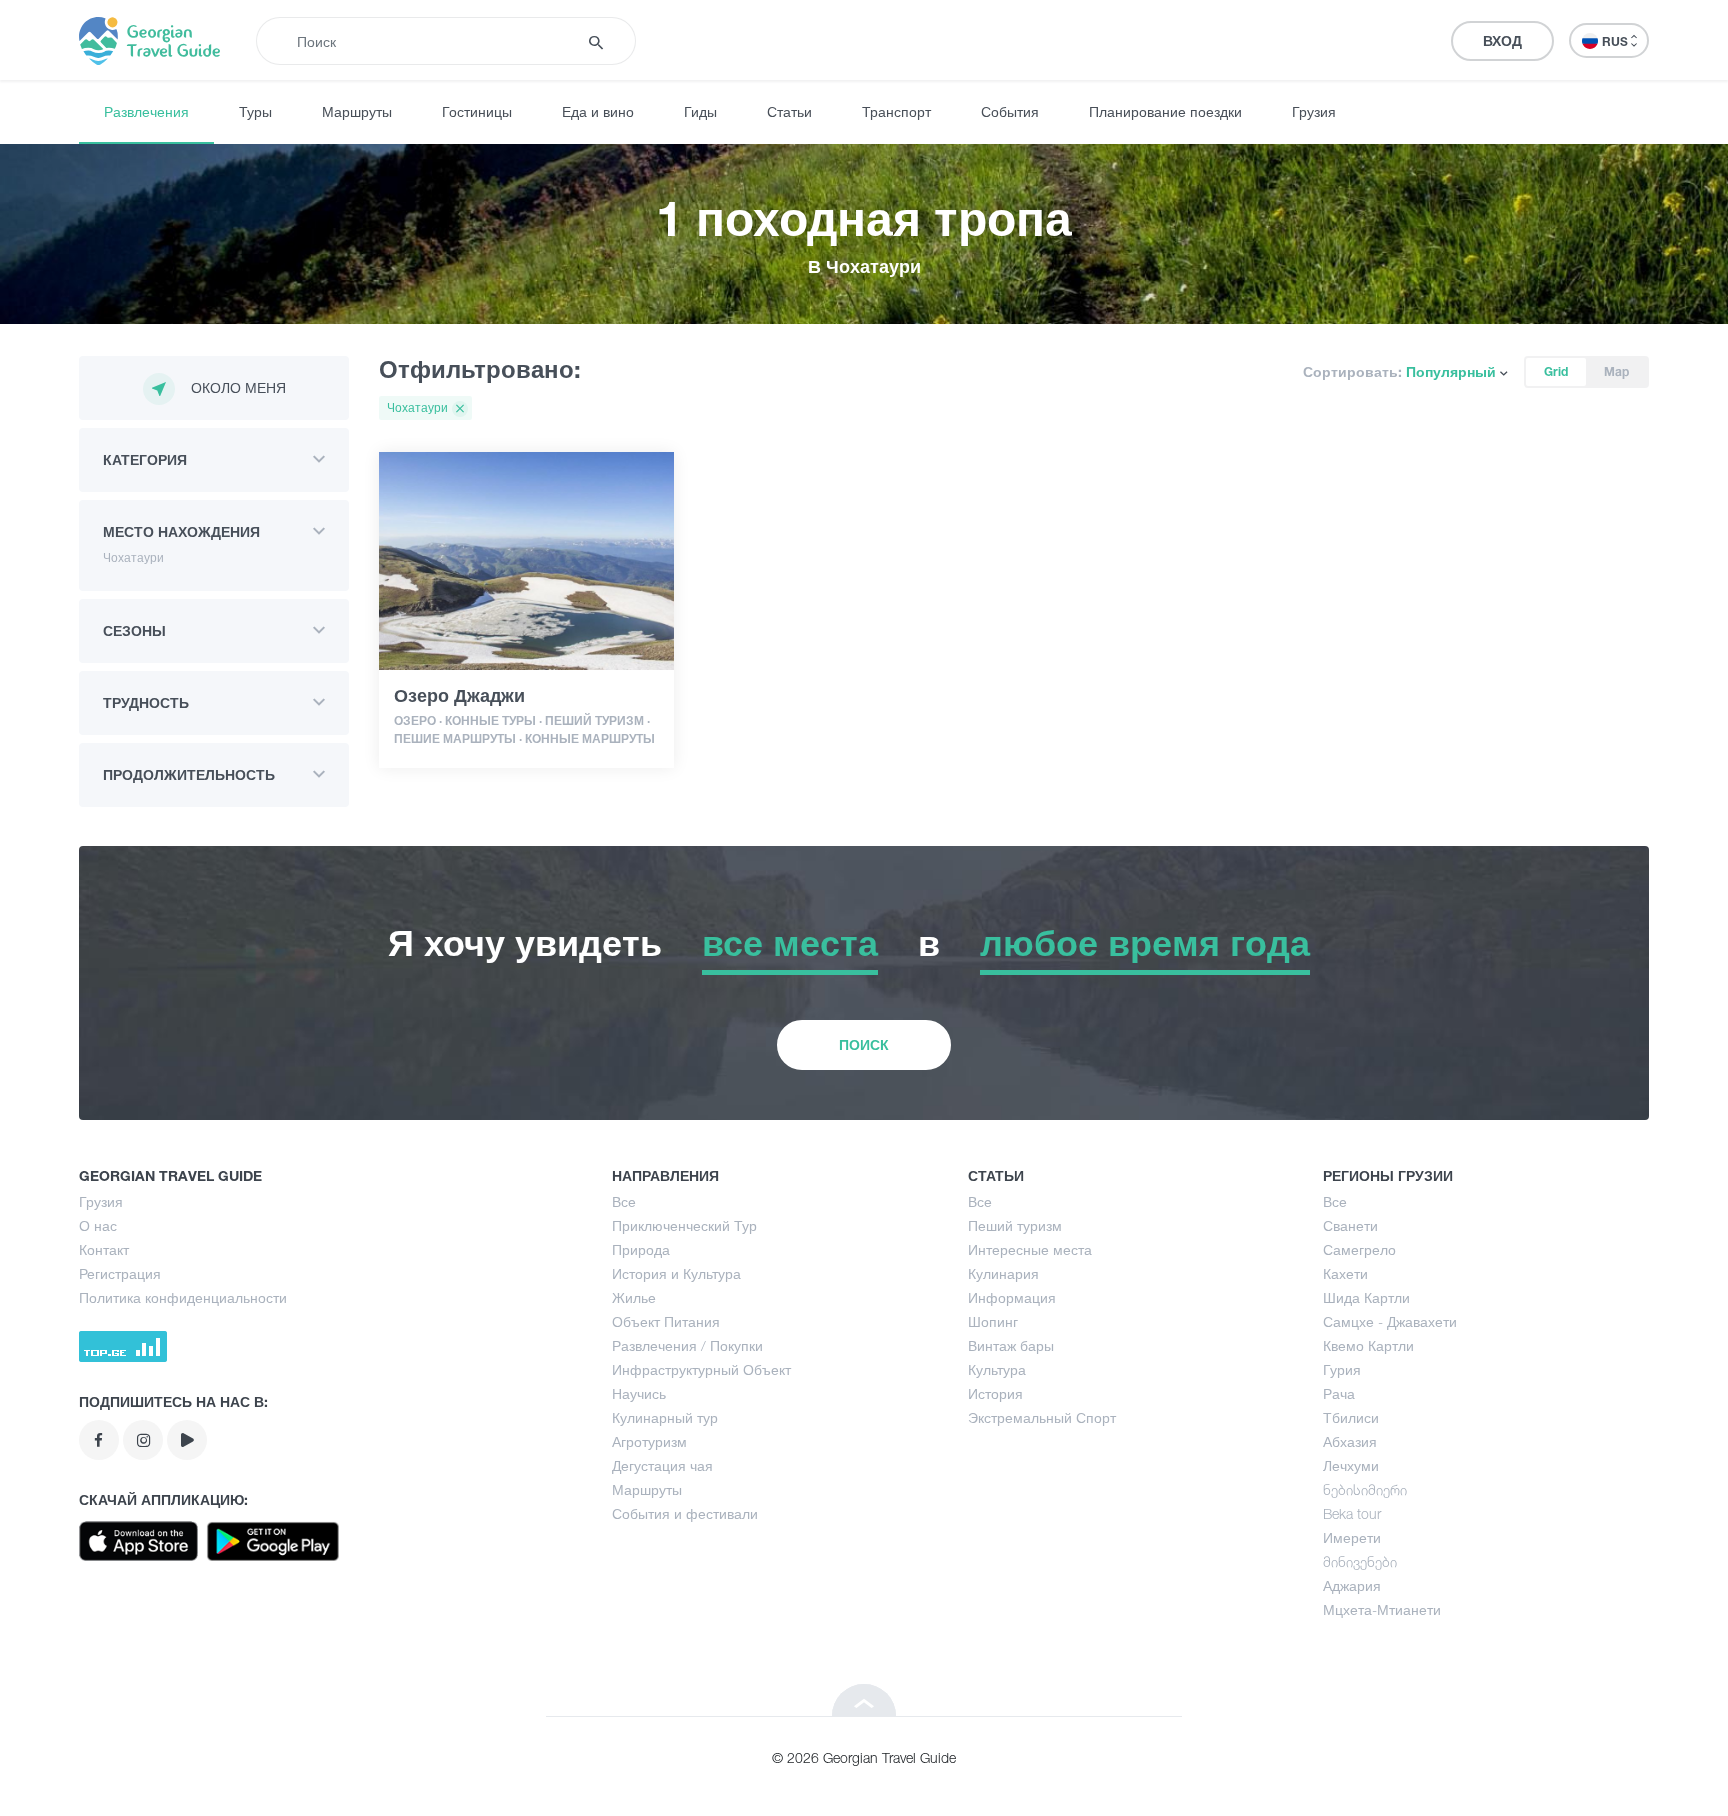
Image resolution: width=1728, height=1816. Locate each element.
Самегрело (1359, 1249)
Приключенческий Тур (684, 1225)
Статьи (789, 111)
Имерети (1352, 1537)
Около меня (238, 387)
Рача (1339, 1393)
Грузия (1314, 111)
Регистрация (120, 1273)
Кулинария (1003, 1273)
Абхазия (1350, 1441)
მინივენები (1360, 1561)
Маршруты (357, 111)
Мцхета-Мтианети (1382, 1609)
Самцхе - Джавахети (1390, 1321)
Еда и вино (598, 111)
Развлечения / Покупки (687, 1345)
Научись (639, 1393)
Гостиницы (477, 111)
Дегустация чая (662, 1465)
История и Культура (676, 1273)
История (995, 1393)
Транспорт (896, 111)
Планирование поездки (1165, 111)
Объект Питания (666, 1321)
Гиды (700, 111)
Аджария (1352, 1585)
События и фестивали (685, 1513)
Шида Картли (1366, 1297)
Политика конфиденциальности (183, 1297)
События (1010, 111)
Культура (997, 1369)
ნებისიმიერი (1365, 1489)
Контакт (104, 1249)
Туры (255, 111)
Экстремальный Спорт (1042, 1417)
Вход (1502, 40)
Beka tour (1352, 1513)
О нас (98, 1225)
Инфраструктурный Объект (701, 1369)
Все (624, 1201)
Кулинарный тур (665, 1417)
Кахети (1345, 1273)
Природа (641, 1249)
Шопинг (993, 1321)
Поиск (864, 1044)
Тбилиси (1351, 1417)
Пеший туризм (1015, 1225)
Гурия (1342, 1369)
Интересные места (1030, 1249)
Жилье (634, 1297)
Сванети (1350, 1225)
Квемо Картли (1368, 1345)
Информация (1012, 1297)
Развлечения (146, 111)
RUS (1616, 41)
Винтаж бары (1011, 1345)
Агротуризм (649, 1441)
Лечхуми (1351, 1465)
